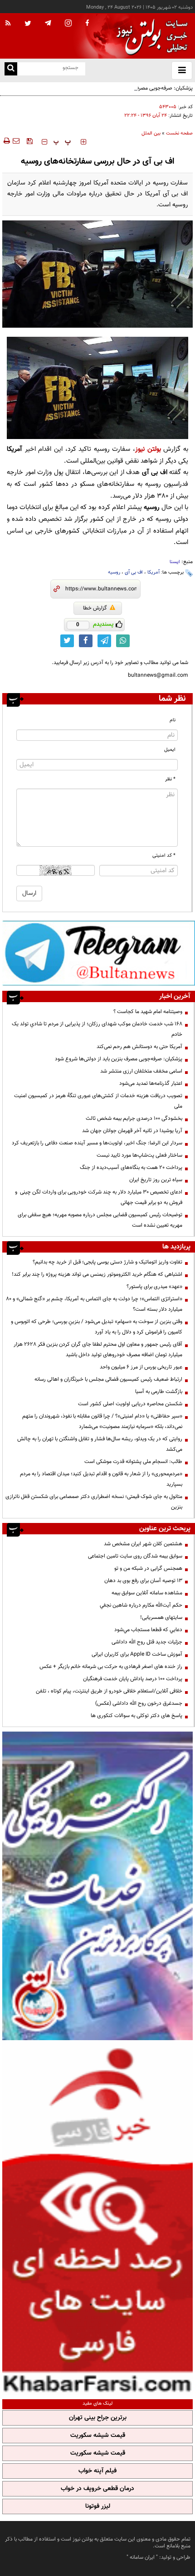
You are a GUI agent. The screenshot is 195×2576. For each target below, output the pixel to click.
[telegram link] (104, 641)
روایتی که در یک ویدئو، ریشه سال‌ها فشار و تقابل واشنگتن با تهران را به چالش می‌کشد (100, 1444)
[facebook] (87, 24)
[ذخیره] (29, 141)
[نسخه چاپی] (6, 141)
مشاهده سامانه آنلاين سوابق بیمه (147, 1593)
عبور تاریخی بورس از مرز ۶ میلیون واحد (141, 1367)
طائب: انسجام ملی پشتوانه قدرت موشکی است (133, 1462)
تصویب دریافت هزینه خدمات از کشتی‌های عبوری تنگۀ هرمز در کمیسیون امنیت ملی (98, 1101)
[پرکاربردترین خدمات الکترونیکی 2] (97, 1886)
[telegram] (48, 23)
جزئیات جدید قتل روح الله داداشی (147, 1642)
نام (173, 720)
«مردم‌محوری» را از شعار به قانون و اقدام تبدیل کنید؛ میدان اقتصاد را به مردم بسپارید (101, 1479)
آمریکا (154, 572)
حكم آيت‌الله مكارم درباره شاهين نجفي (141, 1605)
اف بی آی (134, 572)
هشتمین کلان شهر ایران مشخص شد (143, 1544)
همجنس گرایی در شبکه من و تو (148, 1568)
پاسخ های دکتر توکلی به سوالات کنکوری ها (136, 1716)
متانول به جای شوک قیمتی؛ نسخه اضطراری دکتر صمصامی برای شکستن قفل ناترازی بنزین (94, 1502)
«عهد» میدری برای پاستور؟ (154, 1287)
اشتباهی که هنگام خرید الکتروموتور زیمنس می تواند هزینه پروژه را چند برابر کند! (97, 1274)
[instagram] (68, 24)
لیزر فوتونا (98, 2506)
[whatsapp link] (123, 641)
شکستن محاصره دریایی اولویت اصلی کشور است (130, 1404)
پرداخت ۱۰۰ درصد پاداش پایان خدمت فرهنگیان (133, 1679)
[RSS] (8, 24)
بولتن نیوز (148, 449)
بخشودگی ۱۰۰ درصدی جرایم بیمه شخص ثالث (134, 1118)
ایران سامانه (142, 2557)
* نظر (170, 779)
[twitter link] (67, 641)
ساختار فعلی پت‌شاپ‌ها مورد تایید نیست (139, 1155)
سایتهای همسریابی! (161, 1617)
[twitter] (28, 24)
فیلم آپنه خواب (97, 2471)
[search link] (11, 69)
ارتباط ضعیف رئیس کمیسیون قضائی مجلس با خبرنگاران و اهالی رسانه (108, 1379)
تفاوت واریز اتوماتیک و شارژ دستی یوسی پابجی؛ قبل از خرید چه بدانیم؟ (107, 1262)
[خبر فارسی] (97, 2219)
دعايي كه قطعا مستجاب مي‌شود (148, 1630)
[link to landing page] (150, 36)
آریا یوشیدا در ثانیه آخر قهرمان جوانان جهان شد (132, 1131)
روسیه (114, 572)
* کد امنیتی (164, 856)
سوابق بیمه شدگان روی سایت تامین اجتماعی (135, 1556)
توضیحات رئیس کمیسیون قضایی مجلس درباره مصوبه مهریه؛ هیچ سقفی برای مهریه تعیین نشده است (100, 1220)
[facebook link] (86, 641)
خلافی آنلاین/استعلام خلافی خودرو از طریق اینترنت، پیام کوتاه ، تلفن (109, 1691)
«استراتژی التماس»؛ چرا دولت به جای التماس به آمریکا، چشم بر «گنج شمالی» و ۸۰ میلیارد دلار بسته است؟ (94, 1304)
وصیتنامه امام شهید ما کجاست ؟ (148, 1012)
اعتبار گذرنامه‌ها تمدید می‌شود (151, 1083)
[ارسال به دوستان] (16, 141)
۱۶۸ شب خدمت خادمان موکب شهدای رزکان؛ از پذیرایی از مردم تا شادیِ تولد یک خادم (97, 1029)
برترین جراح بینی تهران (98, 2418)
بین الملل (151, 133)
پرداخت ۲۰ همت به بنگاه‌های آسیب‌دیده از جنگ (131, 1168)
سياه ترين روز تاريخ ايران (156, 1180)
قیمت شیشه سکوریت (98, 2436)
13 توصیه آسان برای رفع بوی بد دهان (143, 1581)
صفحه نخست (179, 133)
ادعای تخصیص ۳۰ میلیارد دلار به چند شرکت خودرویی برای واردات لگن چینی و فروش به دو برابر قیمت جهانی (99, 1197)
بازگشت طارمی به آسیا (159, 1392)
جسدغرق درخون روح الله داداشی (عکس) (139, 1703)
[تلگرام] (99, 953)
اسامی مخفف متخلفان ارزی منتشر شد (141, 1071)
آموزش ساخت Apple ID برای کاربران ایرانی (137, 1654)
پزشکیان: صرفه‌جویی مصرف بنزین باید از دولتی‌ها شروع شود (129, 88)
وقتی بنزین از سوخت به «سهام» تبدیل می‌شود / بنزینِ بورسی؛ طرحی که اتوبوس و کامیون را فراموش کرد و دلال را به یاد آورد (97, 1327)
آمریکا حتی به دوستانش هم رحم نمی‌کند (139, 1047)
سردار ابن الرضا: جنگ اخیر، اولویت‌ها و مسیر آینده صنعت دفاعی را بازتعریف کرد (97, 1143)
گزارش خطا (95, 608)
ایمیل (170, 750)
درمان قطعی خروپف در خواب (97, 2489)
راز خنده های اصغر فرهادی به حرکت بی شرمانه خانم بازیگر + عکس (111, 1667)
